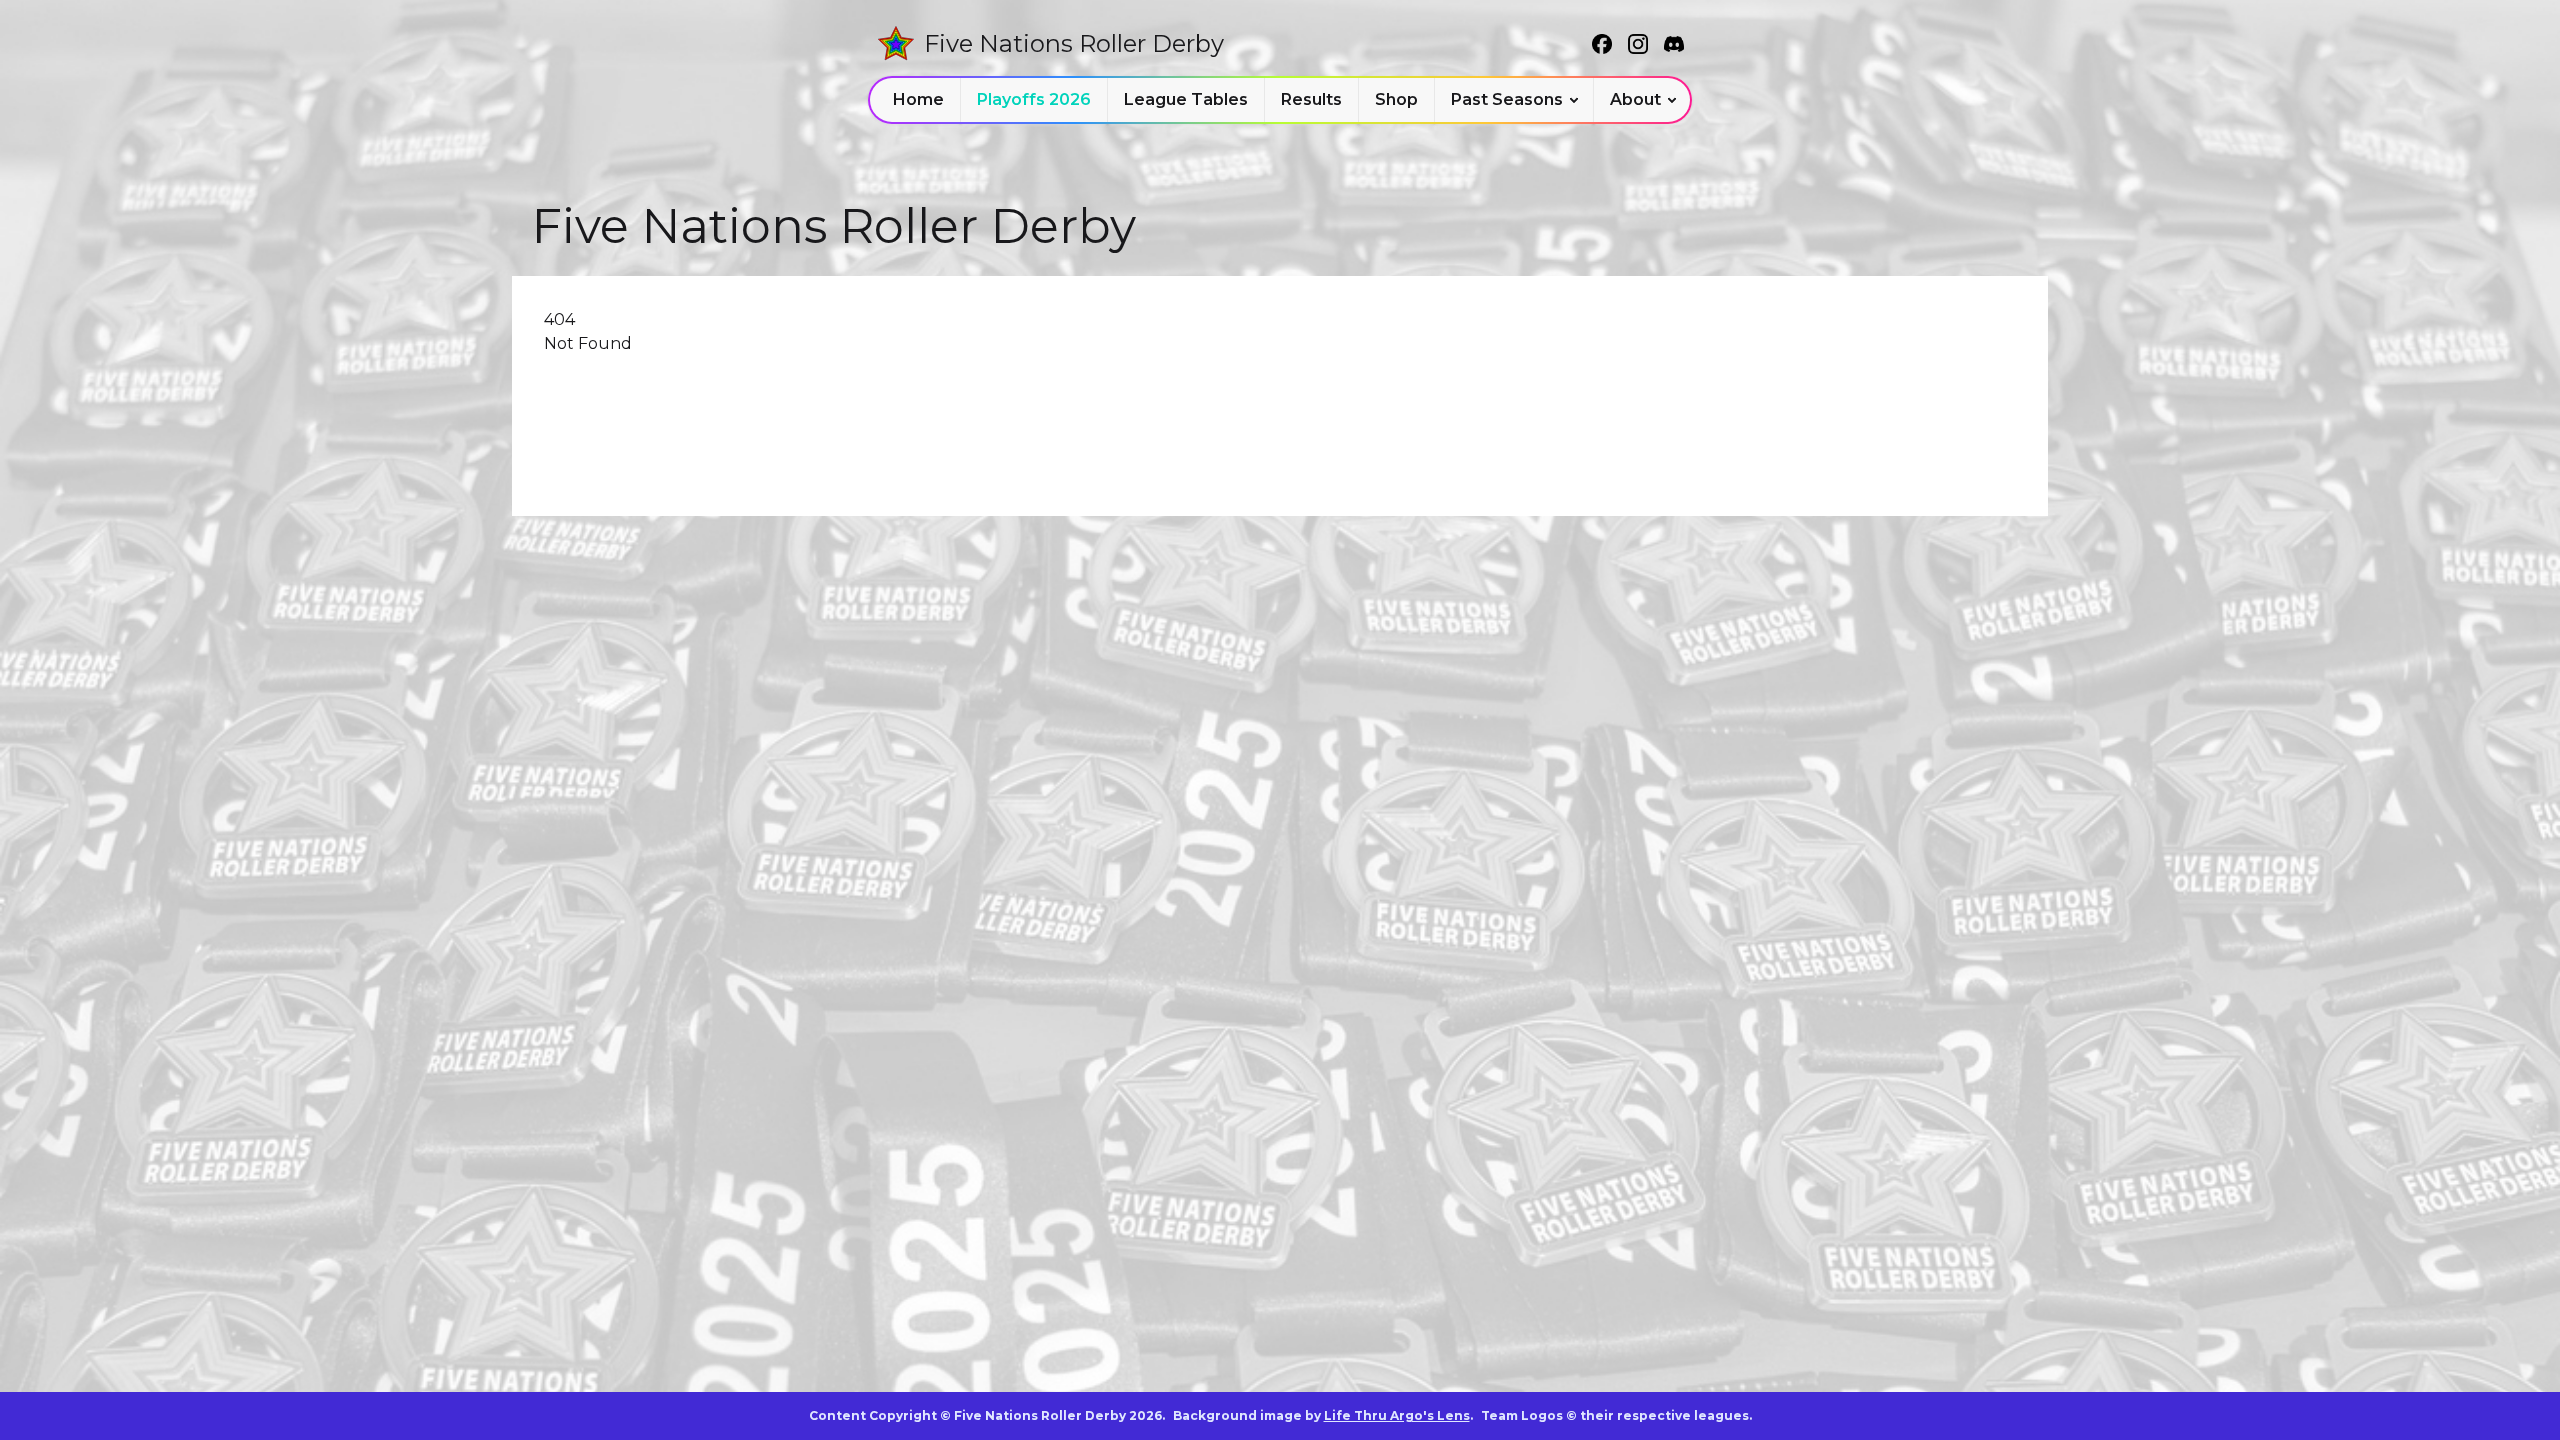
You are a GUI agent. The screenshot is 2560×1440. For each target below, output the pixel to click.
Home (918, 99)
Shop (1396, 99)
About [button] (1635, 99)
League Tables (1186, 99)
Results (1311, 99)
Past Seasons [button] (1507, 99)
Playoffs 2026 (1034, 99)
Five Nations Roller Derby (1074, 43)
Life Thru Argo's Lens (1397, 1415)
